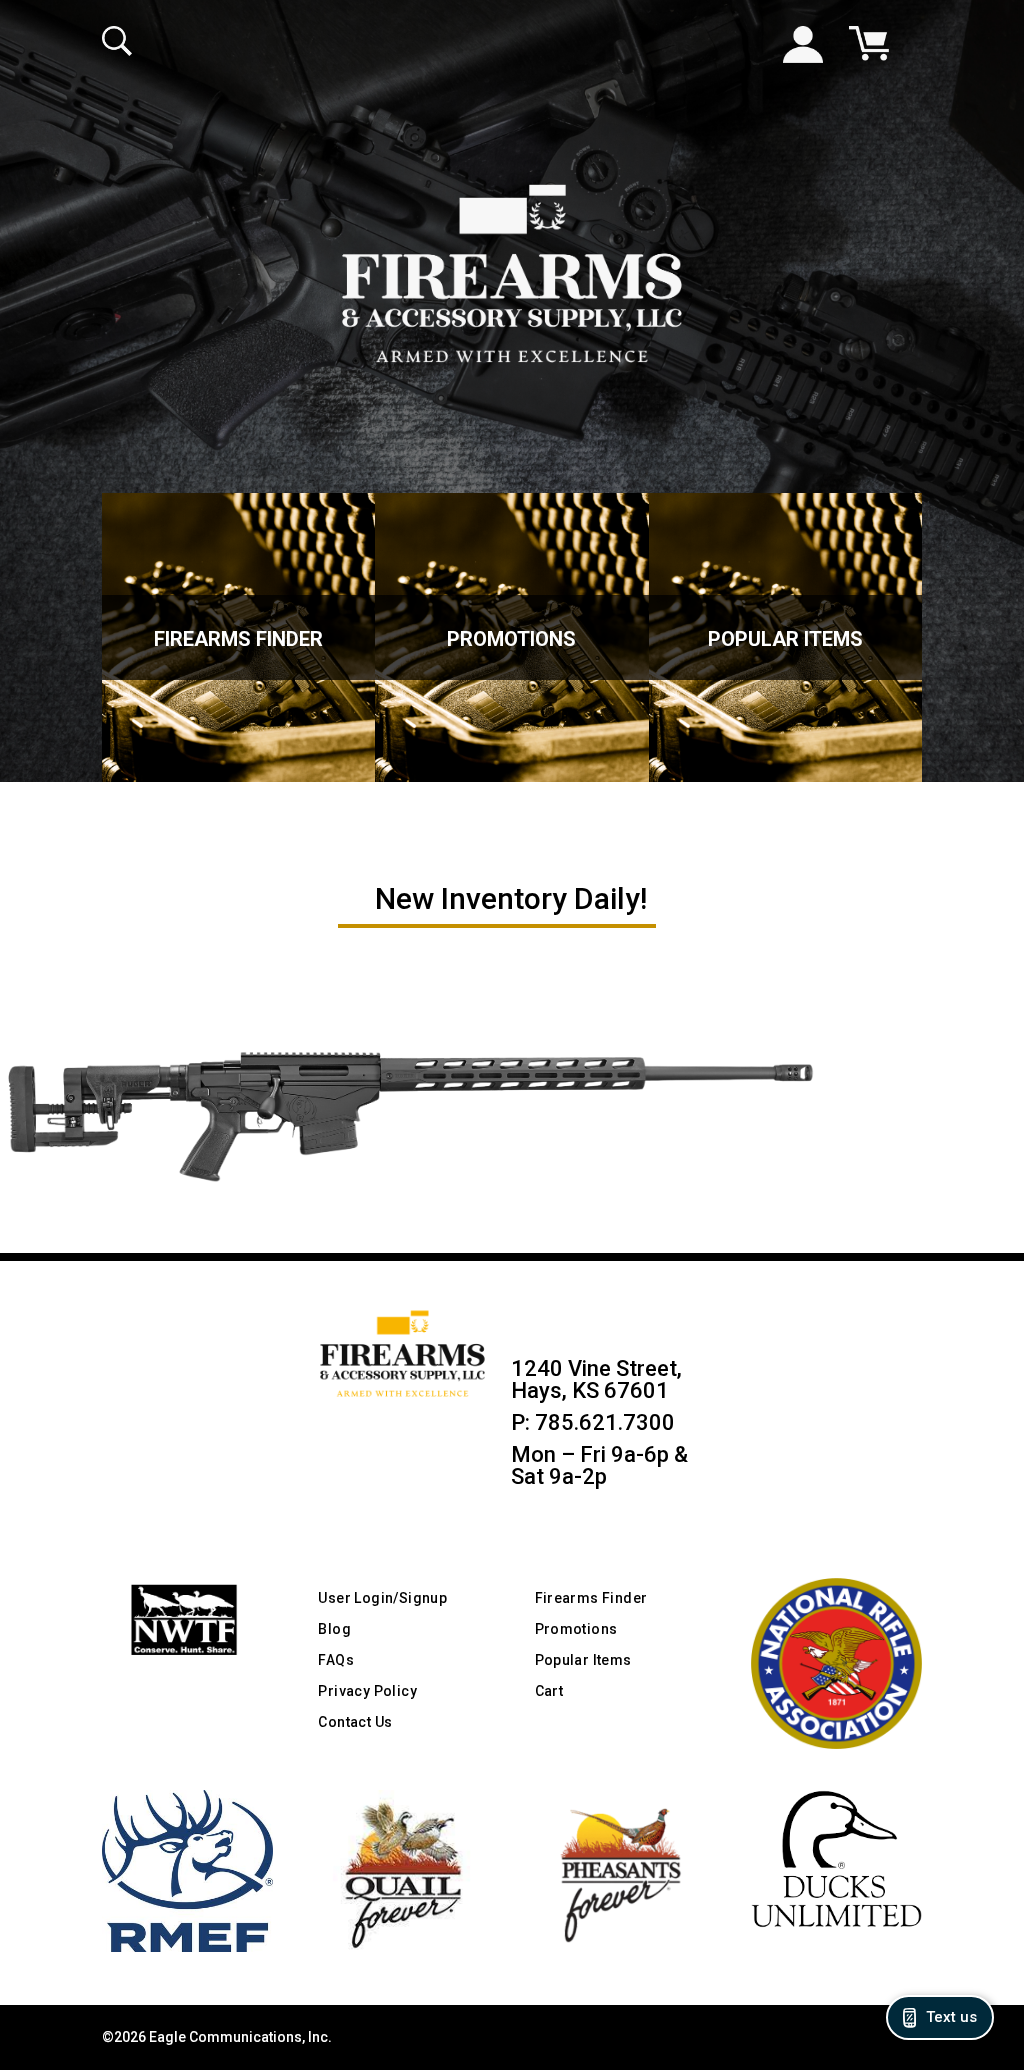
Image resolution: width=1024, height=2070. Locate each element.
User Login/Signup (382, 1598)
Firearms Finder (238, 639)
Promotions (511, 639)
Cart (549, 1691)
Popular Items (785, 639)
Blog (334, 1629)
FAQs (336, 1660)
